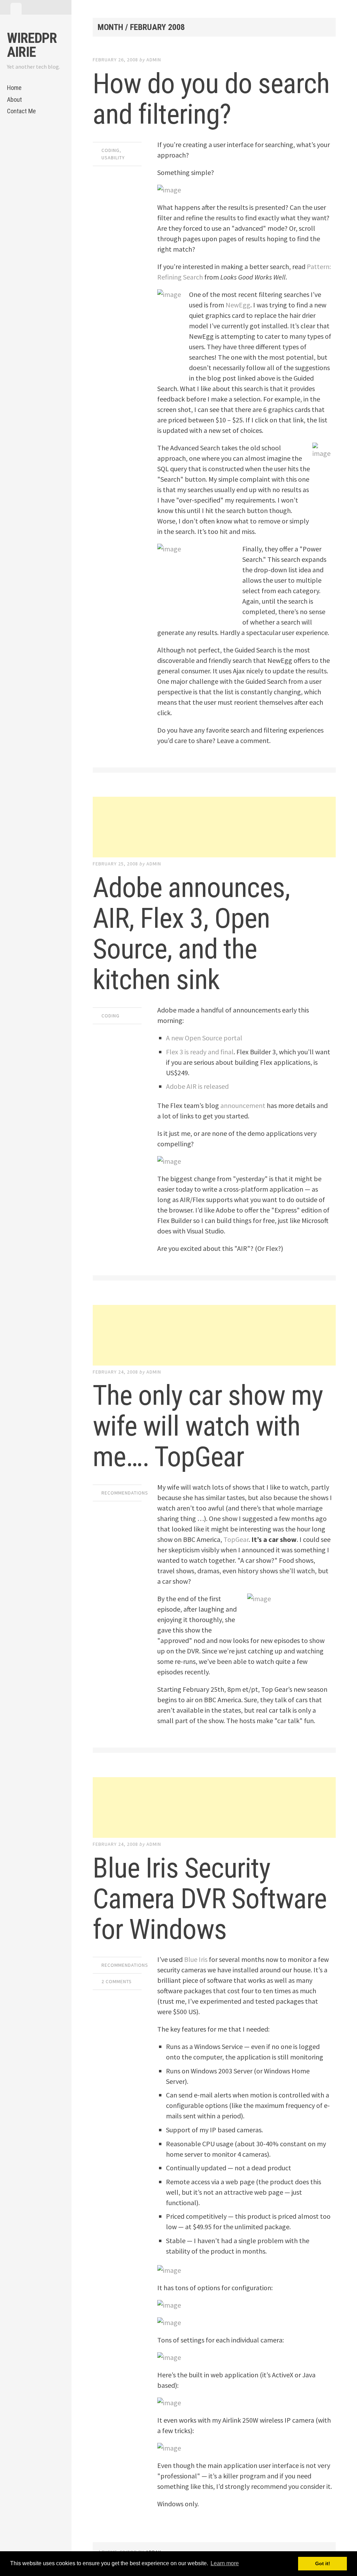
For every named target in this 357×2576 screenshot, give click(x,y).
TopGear (236, 1539)
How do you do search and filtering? (211, 99)
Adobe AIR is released (197, 1086)
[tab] (16, 9)
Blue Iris (196, 1959)
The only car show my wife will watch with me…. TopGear (208, 1426)
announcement (243, 1105)
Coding (111, 150)
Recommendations (125, 1493)
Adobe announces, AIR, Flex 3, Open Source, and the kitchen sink (191, 934)
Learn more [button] (225, 2563)
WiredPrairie (32, 45)
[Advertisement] (214, 827)
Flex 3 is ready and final (200, 1052)
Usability (113, 158)
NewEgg (238, 305)
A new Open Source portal (204, 1038)
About (14, 100)
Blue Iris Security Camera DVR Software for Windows (210, 1899)
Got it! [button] (323, 2563)
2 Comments (117, 1981)
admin (154, 60)
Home (14, 88)
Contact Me (21, 111)
